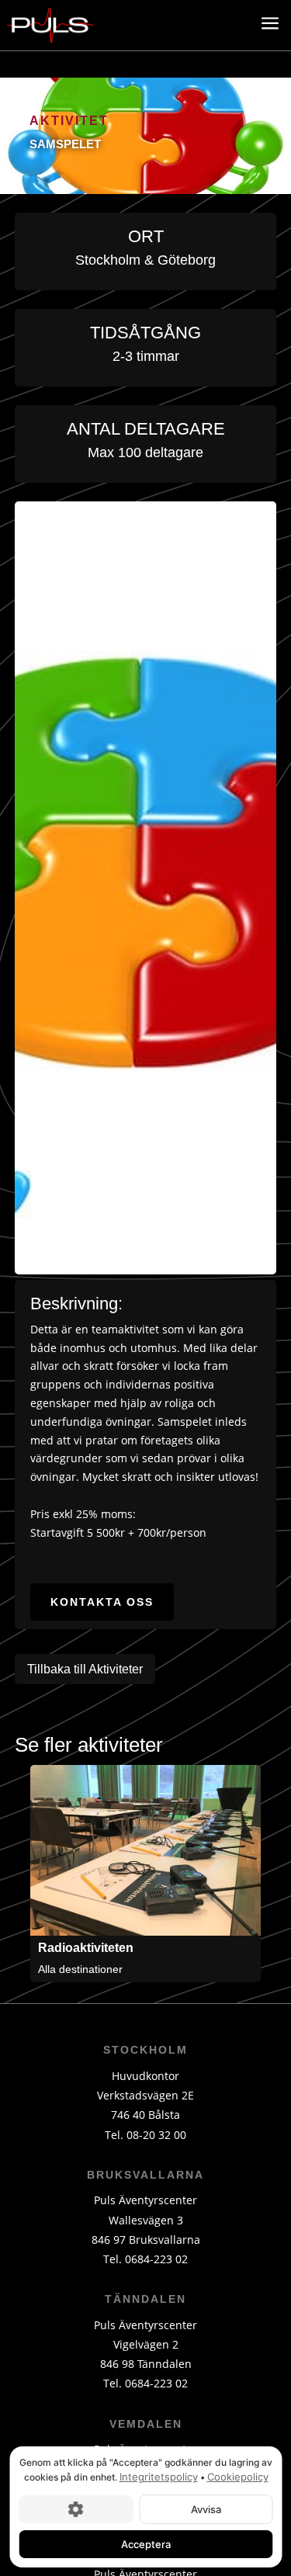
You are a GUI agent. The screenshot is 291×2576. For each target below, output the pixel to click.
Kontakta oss (102, 1602)
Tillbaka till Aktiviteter (85, 1669)
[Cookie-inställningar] (76, 2508)
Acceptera (146, 2543)
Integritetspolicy (158, 2477)
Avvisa (205, 2508)
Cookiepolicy (237, 2477)
